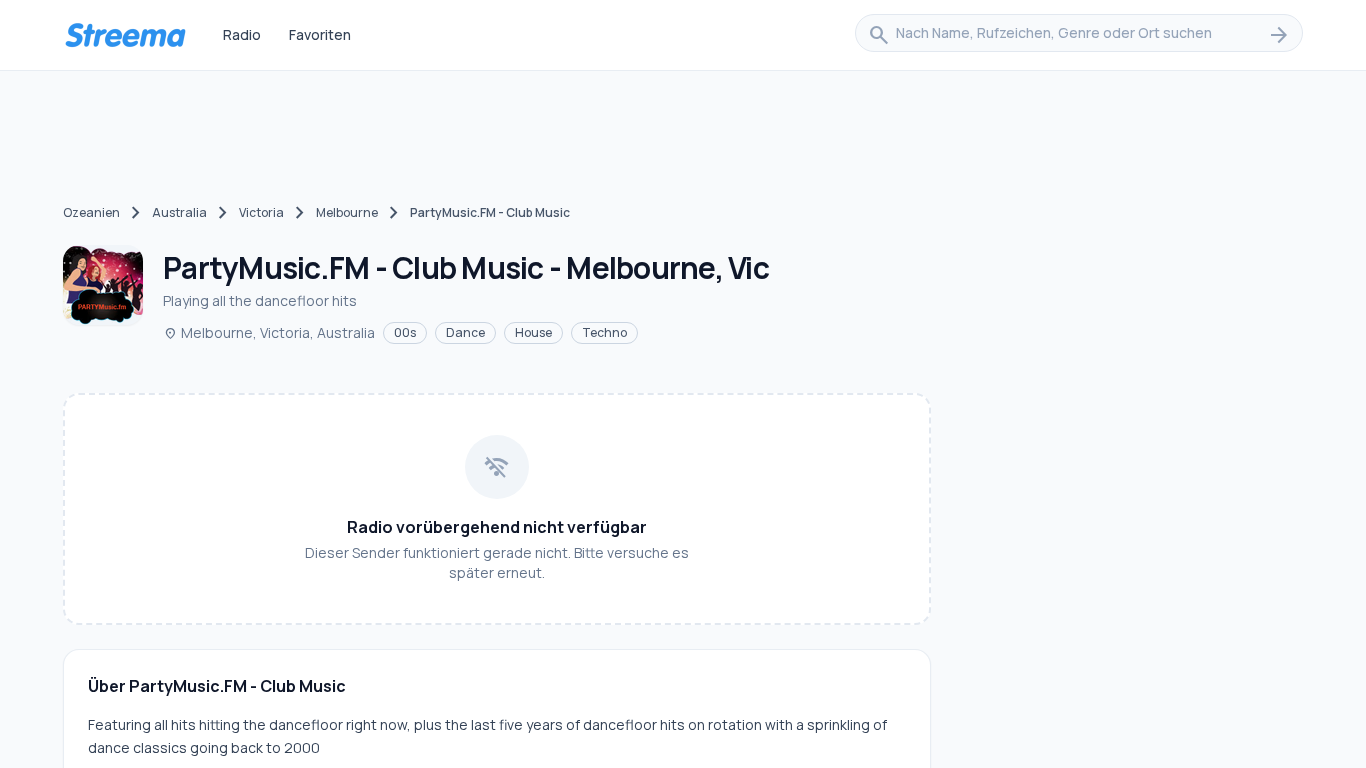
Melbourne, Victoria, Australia (269, 332)
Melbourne (347, 212)
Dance (465, 332)
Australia (179, 212)
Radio (242, 34)
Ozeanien (91, 212)
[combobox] (1079, 35)
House (533, 332)
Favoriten (320, 34)
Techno (604, 332)
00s (405, 332)
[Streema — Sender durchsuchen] (125, 35)
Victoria (261, 212)
